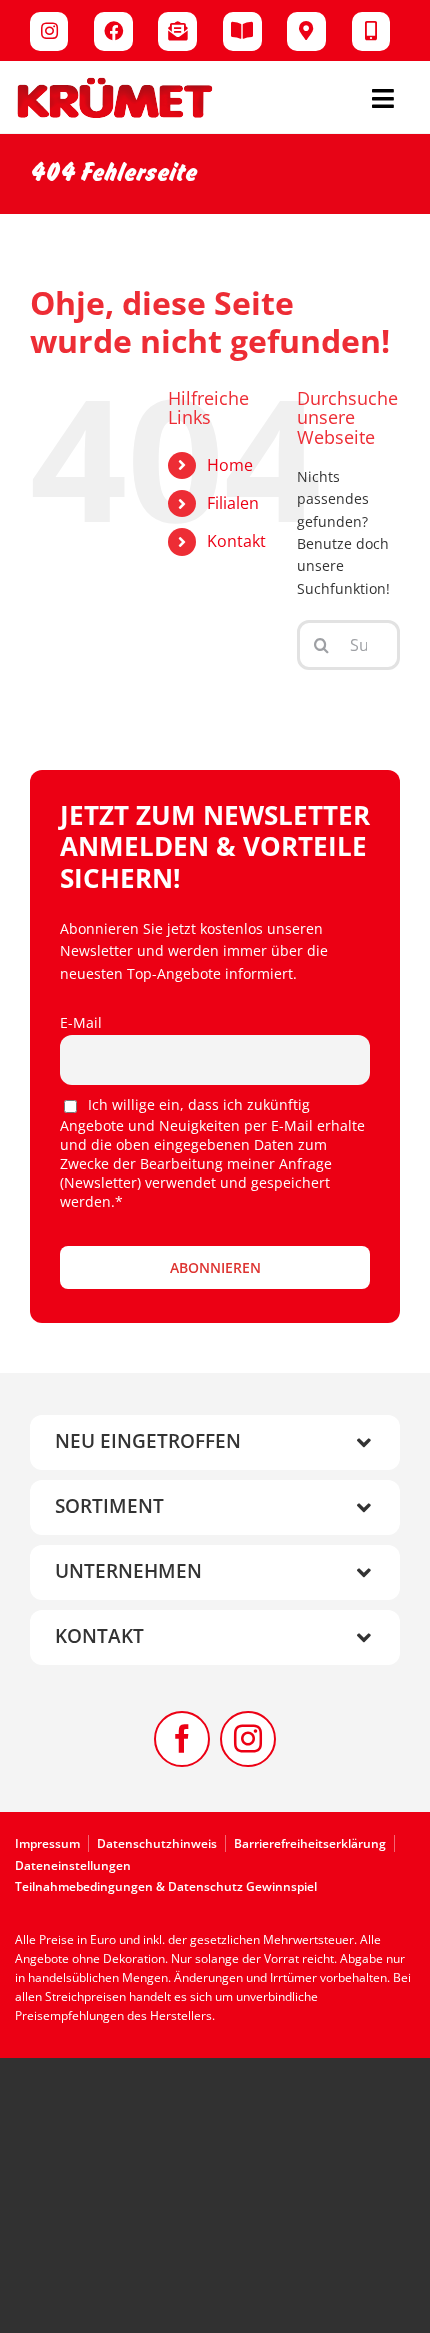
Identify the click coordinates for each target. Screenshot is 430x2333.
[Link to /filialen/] (306, 31)
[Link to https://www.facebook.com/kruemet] (113, 31)
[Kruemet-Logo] (115, 82)
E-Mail (81, 1022)
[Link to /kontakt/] (371, 31)
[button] (215, 1442)
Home (230, 465)
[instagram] (248, 1739)
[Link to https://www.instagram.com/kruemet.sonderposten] (49, 31)
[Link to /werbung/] (242, 31)
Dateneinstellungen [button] (73, 1865)
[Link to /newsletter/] (177, 31)
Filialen (233, 503)
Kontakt (236, 541)
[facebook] (182, 1739)
